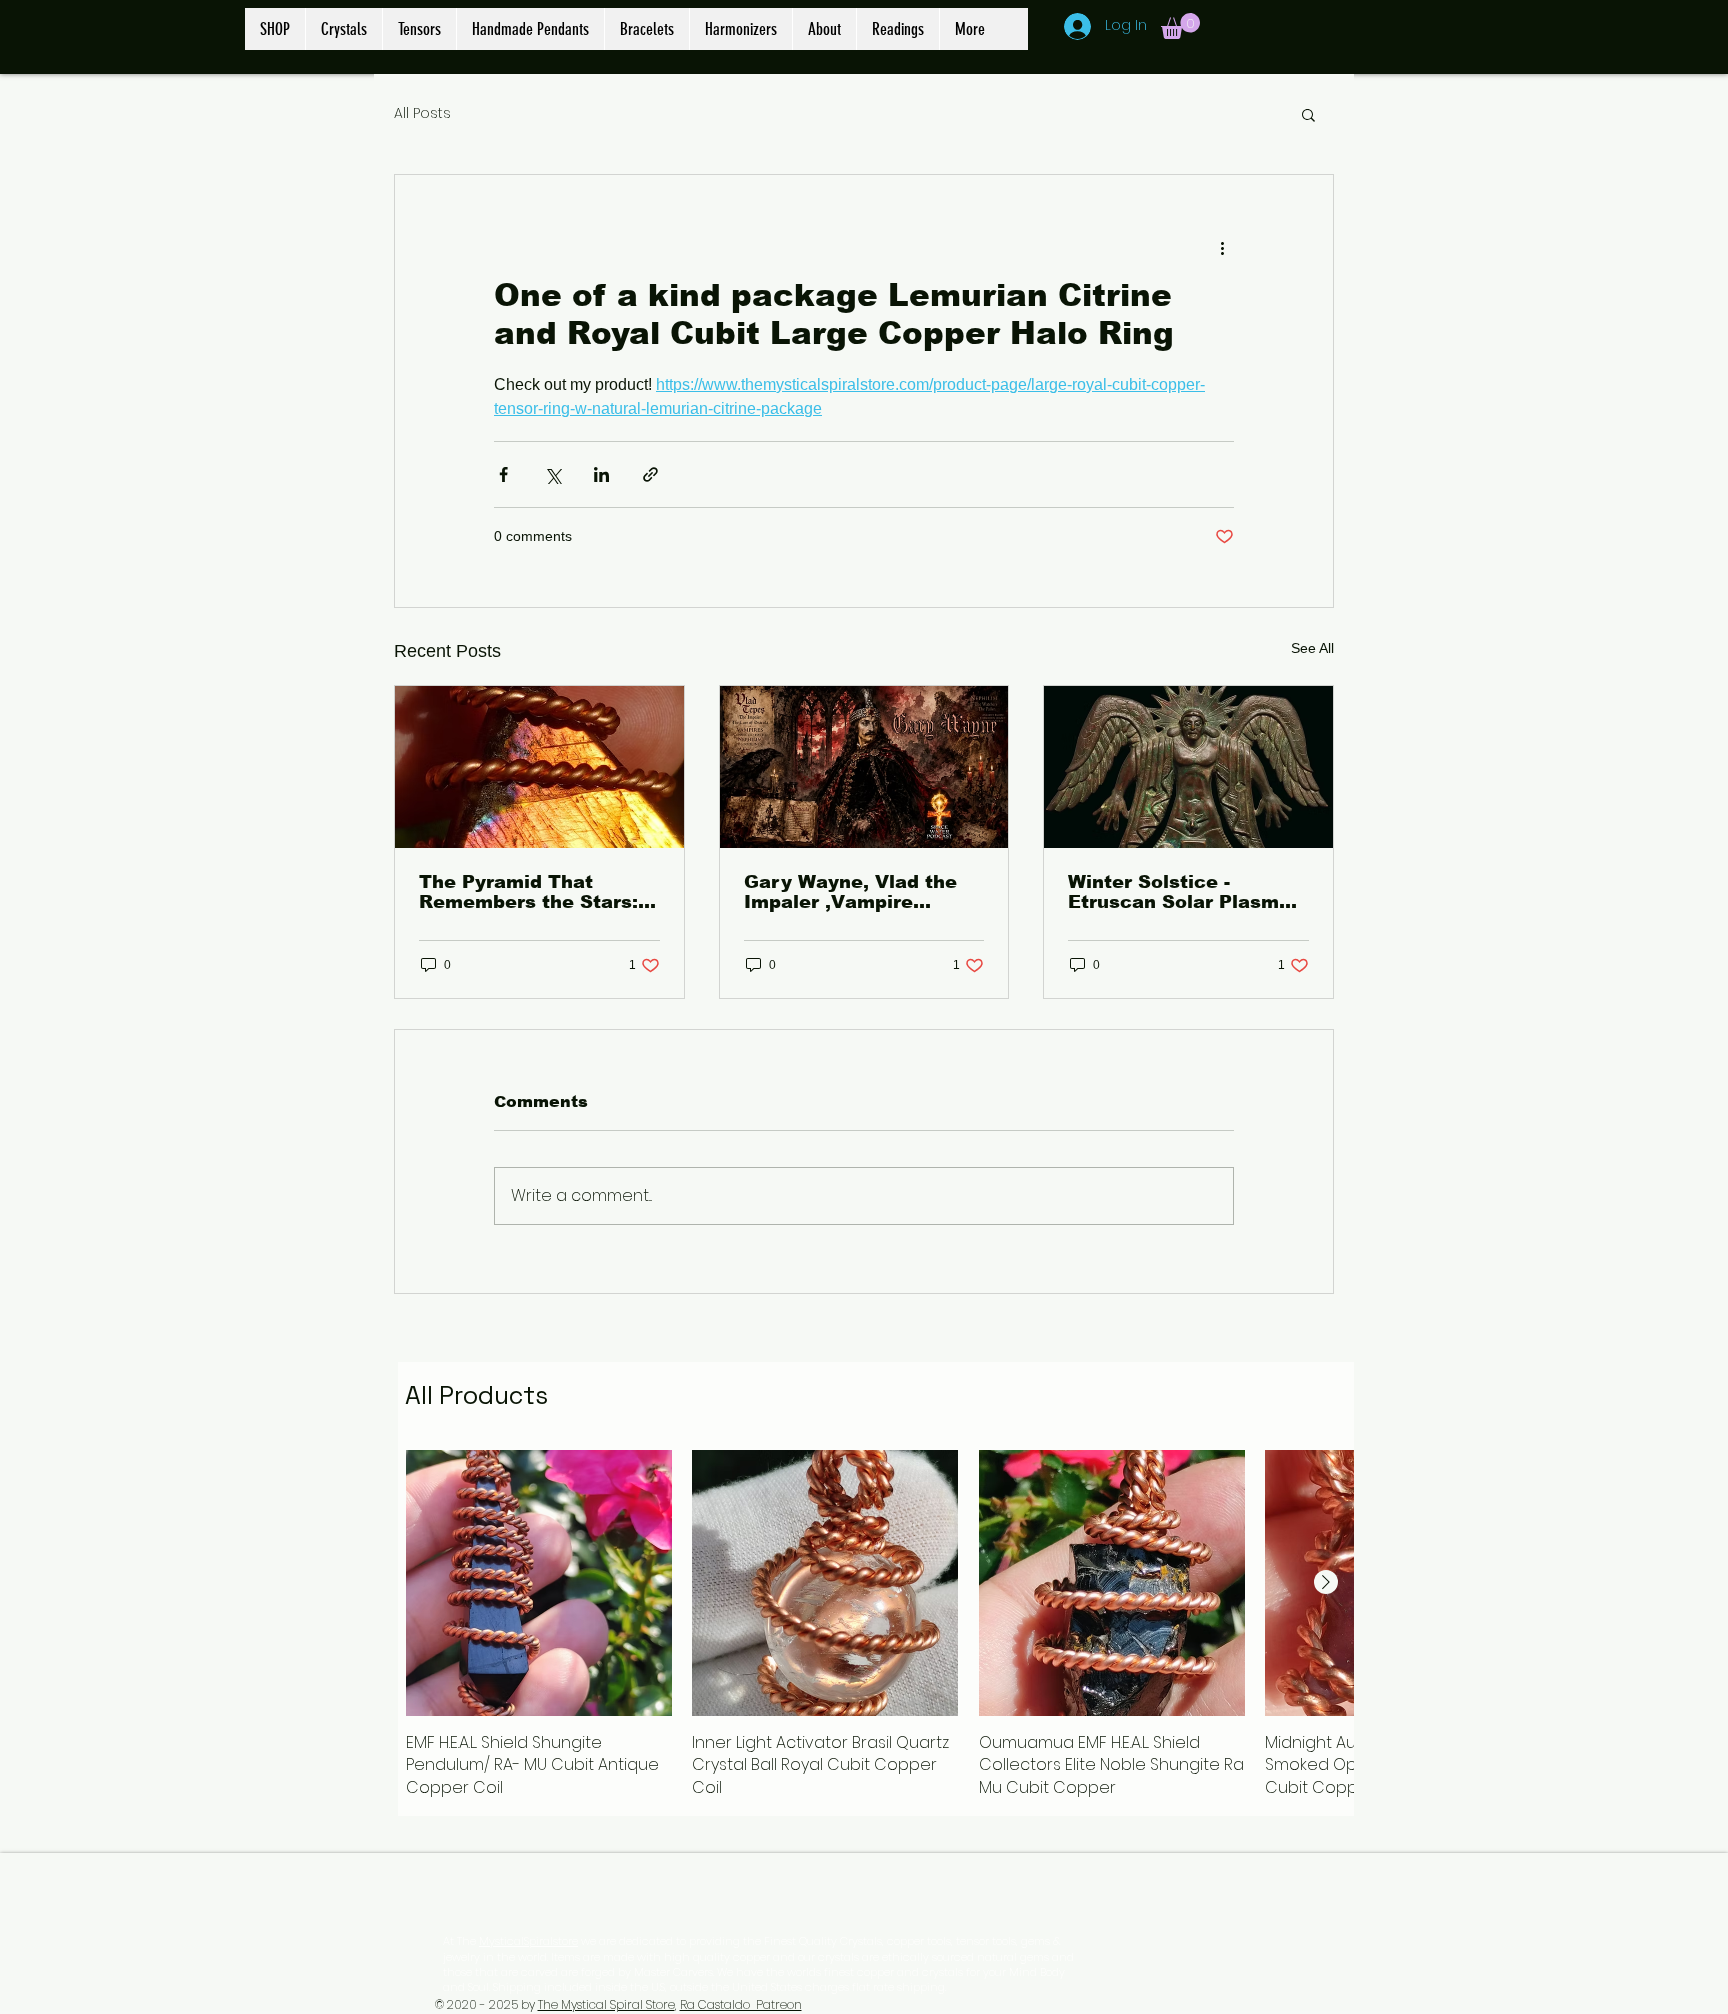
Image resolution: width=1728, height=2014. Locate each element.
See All (1312, 648)
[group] (876, 1625)
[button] (1180, 26)
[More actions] (1222, 247)
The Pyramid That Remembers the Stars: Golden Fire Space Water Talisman (528, 892)
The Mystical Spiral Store (606, 2004)
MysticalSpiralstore (528, 1941)
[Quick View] (539, 1583)
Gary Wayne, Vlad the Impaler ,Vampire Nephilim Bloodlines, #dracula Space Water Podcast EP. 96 (852, 892)
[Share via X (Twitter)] (552, 474)
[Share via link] (650, 474)
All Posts (422, 113)
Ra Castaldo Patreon (741, 2004)
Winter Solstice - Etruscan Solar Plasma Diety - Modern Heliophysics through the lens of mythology (1179, 892)
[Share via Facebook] (503, 474)
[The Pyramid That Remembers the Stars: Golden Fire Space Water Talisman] (539, 767)
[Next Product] (1326, 1582)
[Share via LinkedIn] (601, 474)
